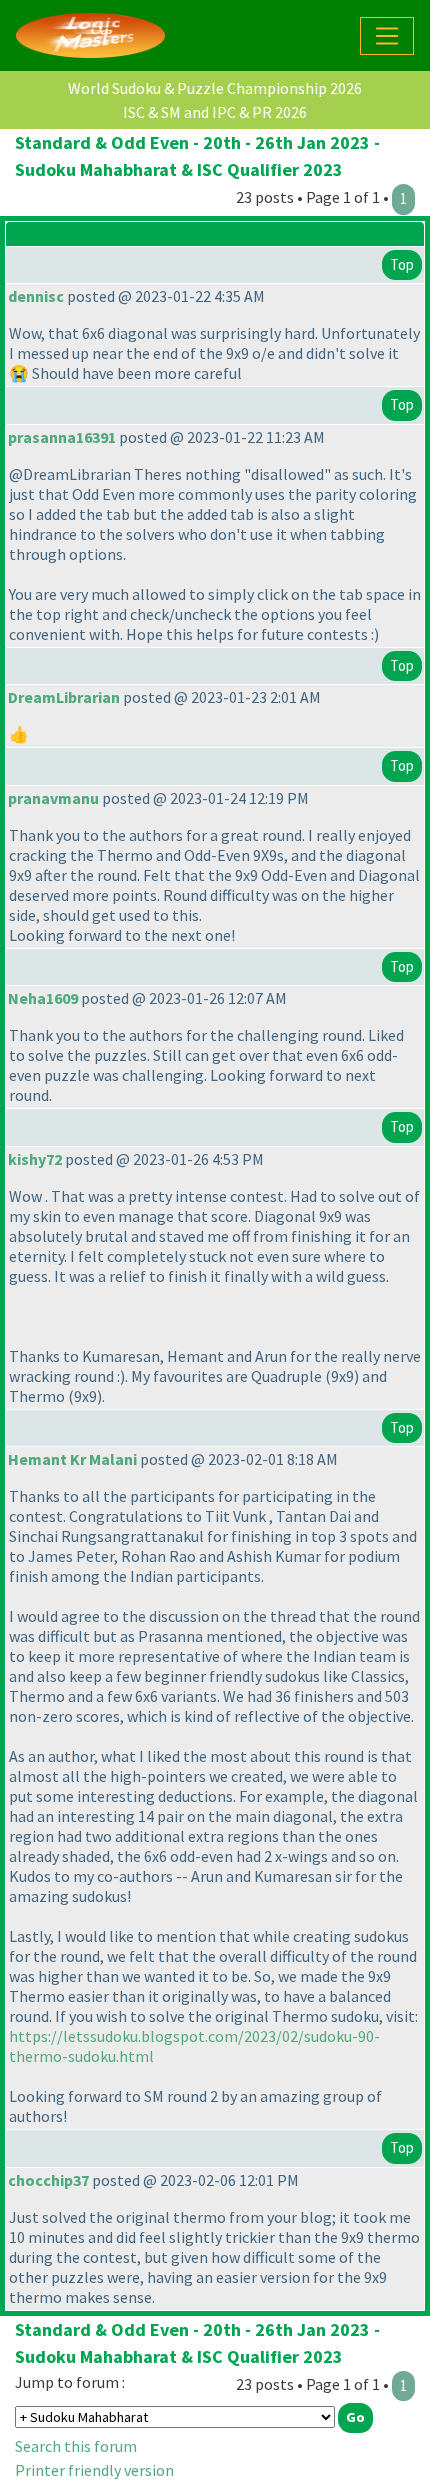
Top (402, 264)
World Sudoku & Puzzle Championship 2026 (215, 88)
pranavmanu (53, 798)
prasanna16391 (62, 437)
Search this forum (76, 2446)
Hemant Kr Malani (72, 1459)
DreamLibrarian (64, 697)
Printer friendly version (94, 2470)
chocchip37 (48, 2180)
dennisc (36, 296)
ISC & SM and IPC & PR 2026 (215, 112)
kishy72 (35, 1159)
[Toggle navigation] (387, 36)
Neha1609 (43, 998)
